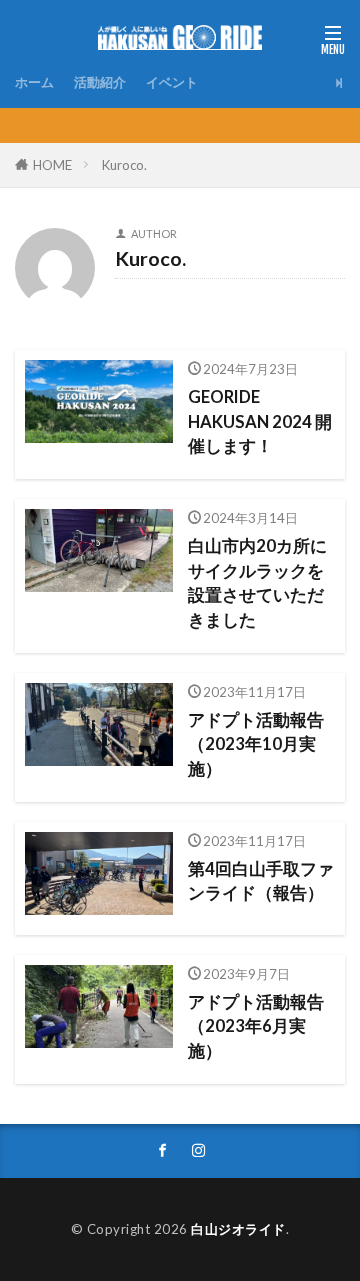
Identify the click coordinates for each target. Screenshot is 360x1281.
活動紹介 (100, 82)
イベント (172, 82)
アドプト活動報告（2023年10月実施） (256, 745)
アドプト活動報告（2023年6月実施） (256, 1027)
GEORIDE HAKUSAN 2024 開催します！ (260, 422)
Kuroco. (124, 165)
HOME (52, 165)
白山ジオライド (238, 1229)
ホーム (34, 82)
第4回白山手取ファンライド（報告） (261, 881)
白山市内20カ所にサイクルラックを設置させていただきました (257, 583)
